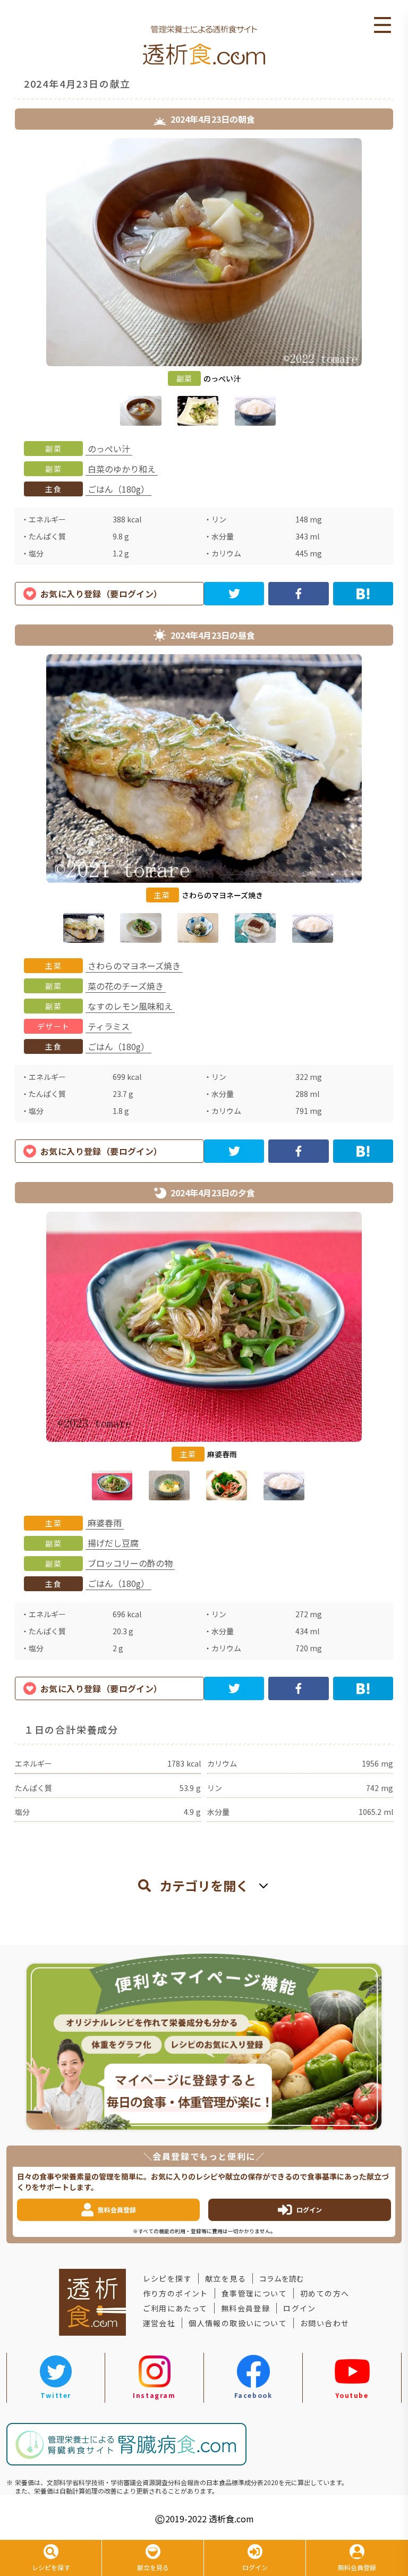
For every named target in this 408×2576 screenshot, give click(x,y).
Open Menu (382, 26)
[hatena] (363, 594)
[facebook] (298, 594)
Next (401, 284)
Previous (7, 284)
